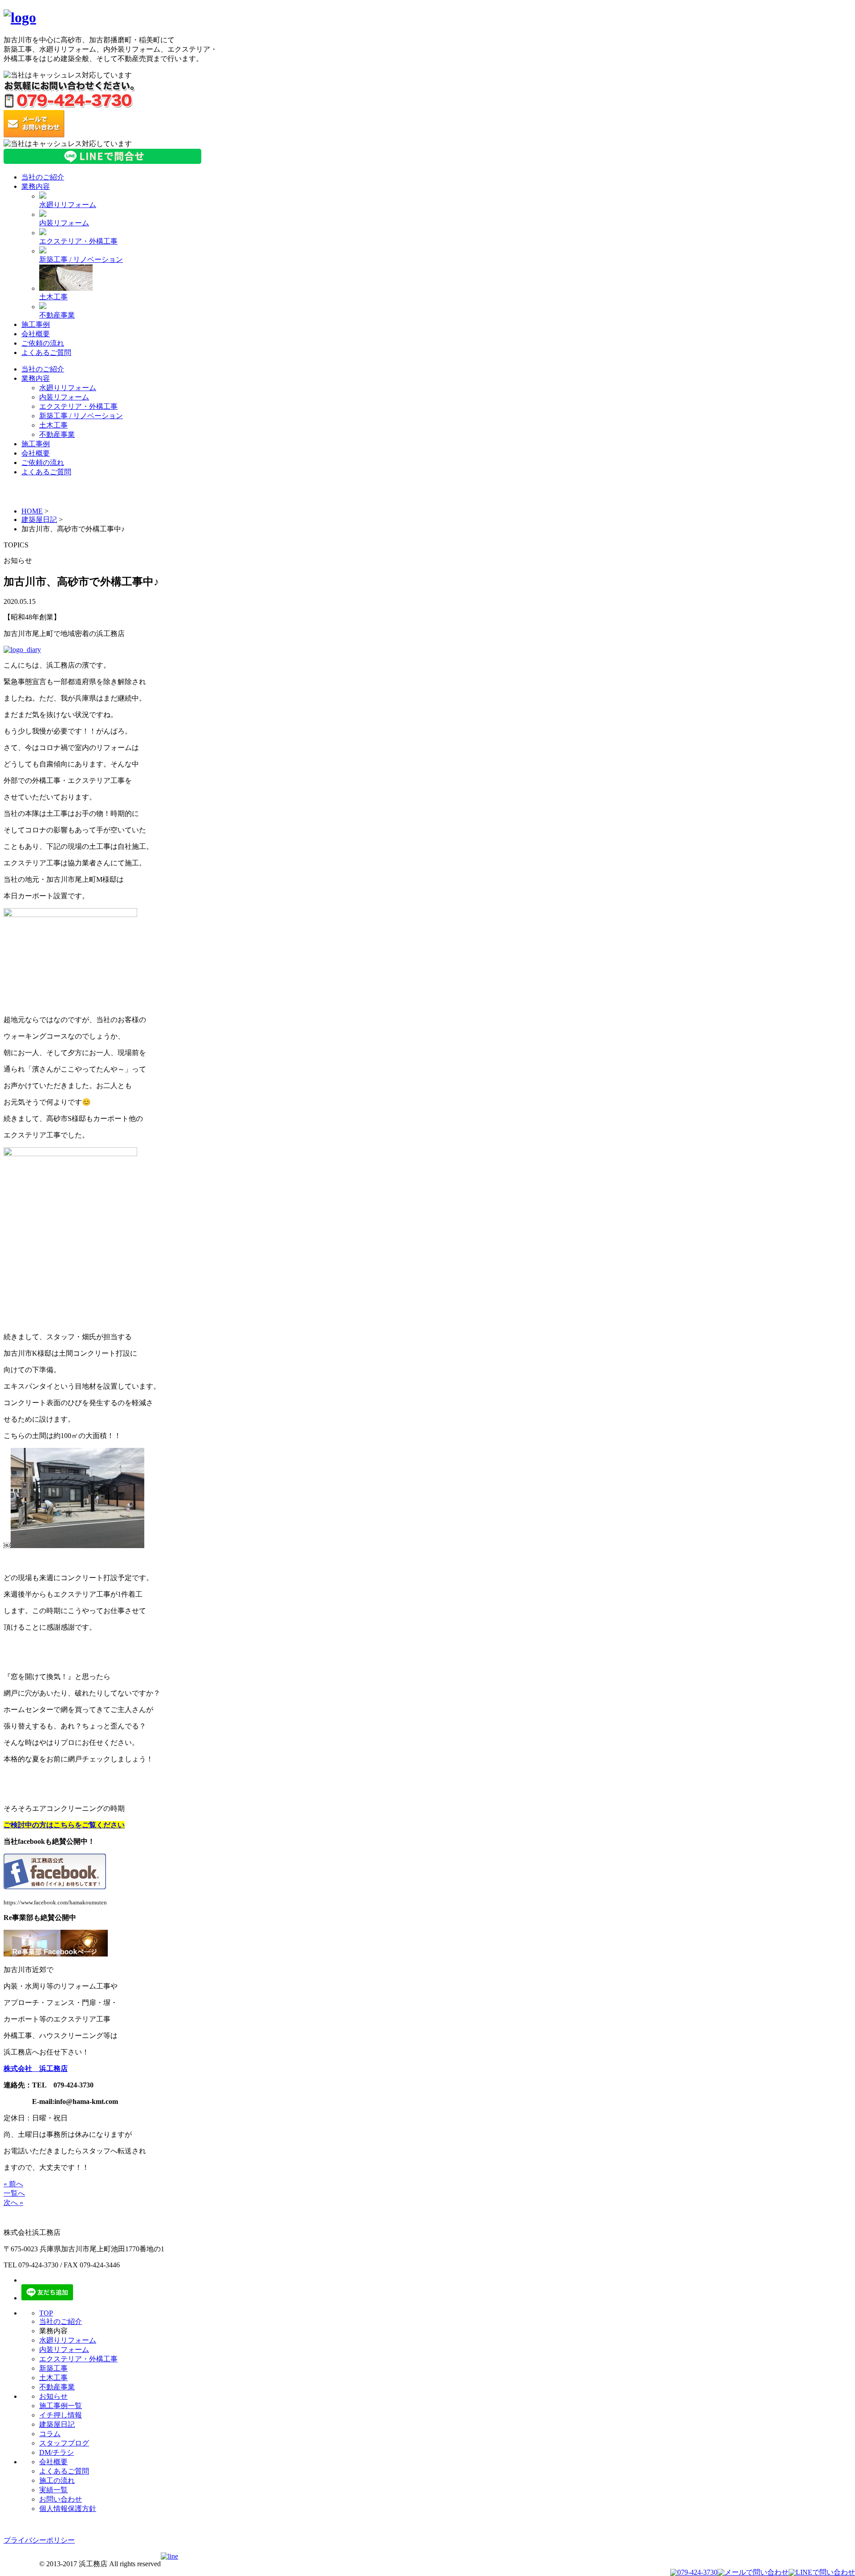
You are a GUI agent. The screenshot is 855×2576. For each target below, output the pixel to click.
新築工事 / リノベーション (81, 259)
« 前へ (13, 2184)
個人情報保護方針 (68, 2509)
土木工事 (53, 297)
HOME (32, 511)
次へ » (13, 2203)
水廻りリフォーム (68, 205)
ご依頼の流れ (43, 343)
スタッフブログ (64, 2443)
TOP (46, 2313)
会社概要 (36, 334)
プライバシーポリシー (39, 2540)
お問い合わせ (61, 2499)
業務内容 (36, 186)
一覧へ (14, 2193)
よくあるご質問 (46, 353)
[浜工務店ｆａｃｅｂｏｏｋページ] (55, 1887)
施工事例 (36, 324)
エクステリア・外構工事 (78, 241)
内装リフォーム (64, 223)
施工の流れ (57, 2480)
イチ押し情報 (61, 2415)
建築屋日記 (39, 520)
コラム (50, 2434)
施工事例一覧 (61, 2406)
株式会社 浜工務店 (36, 2069)
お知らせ (53, 2396)
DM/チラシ (57, 2452)
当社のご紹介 (43, 177)
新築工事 (53, 2368)
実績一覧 (53, 2490)
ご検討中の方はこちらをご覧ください (64, 1825)
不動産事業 (57, 315)
